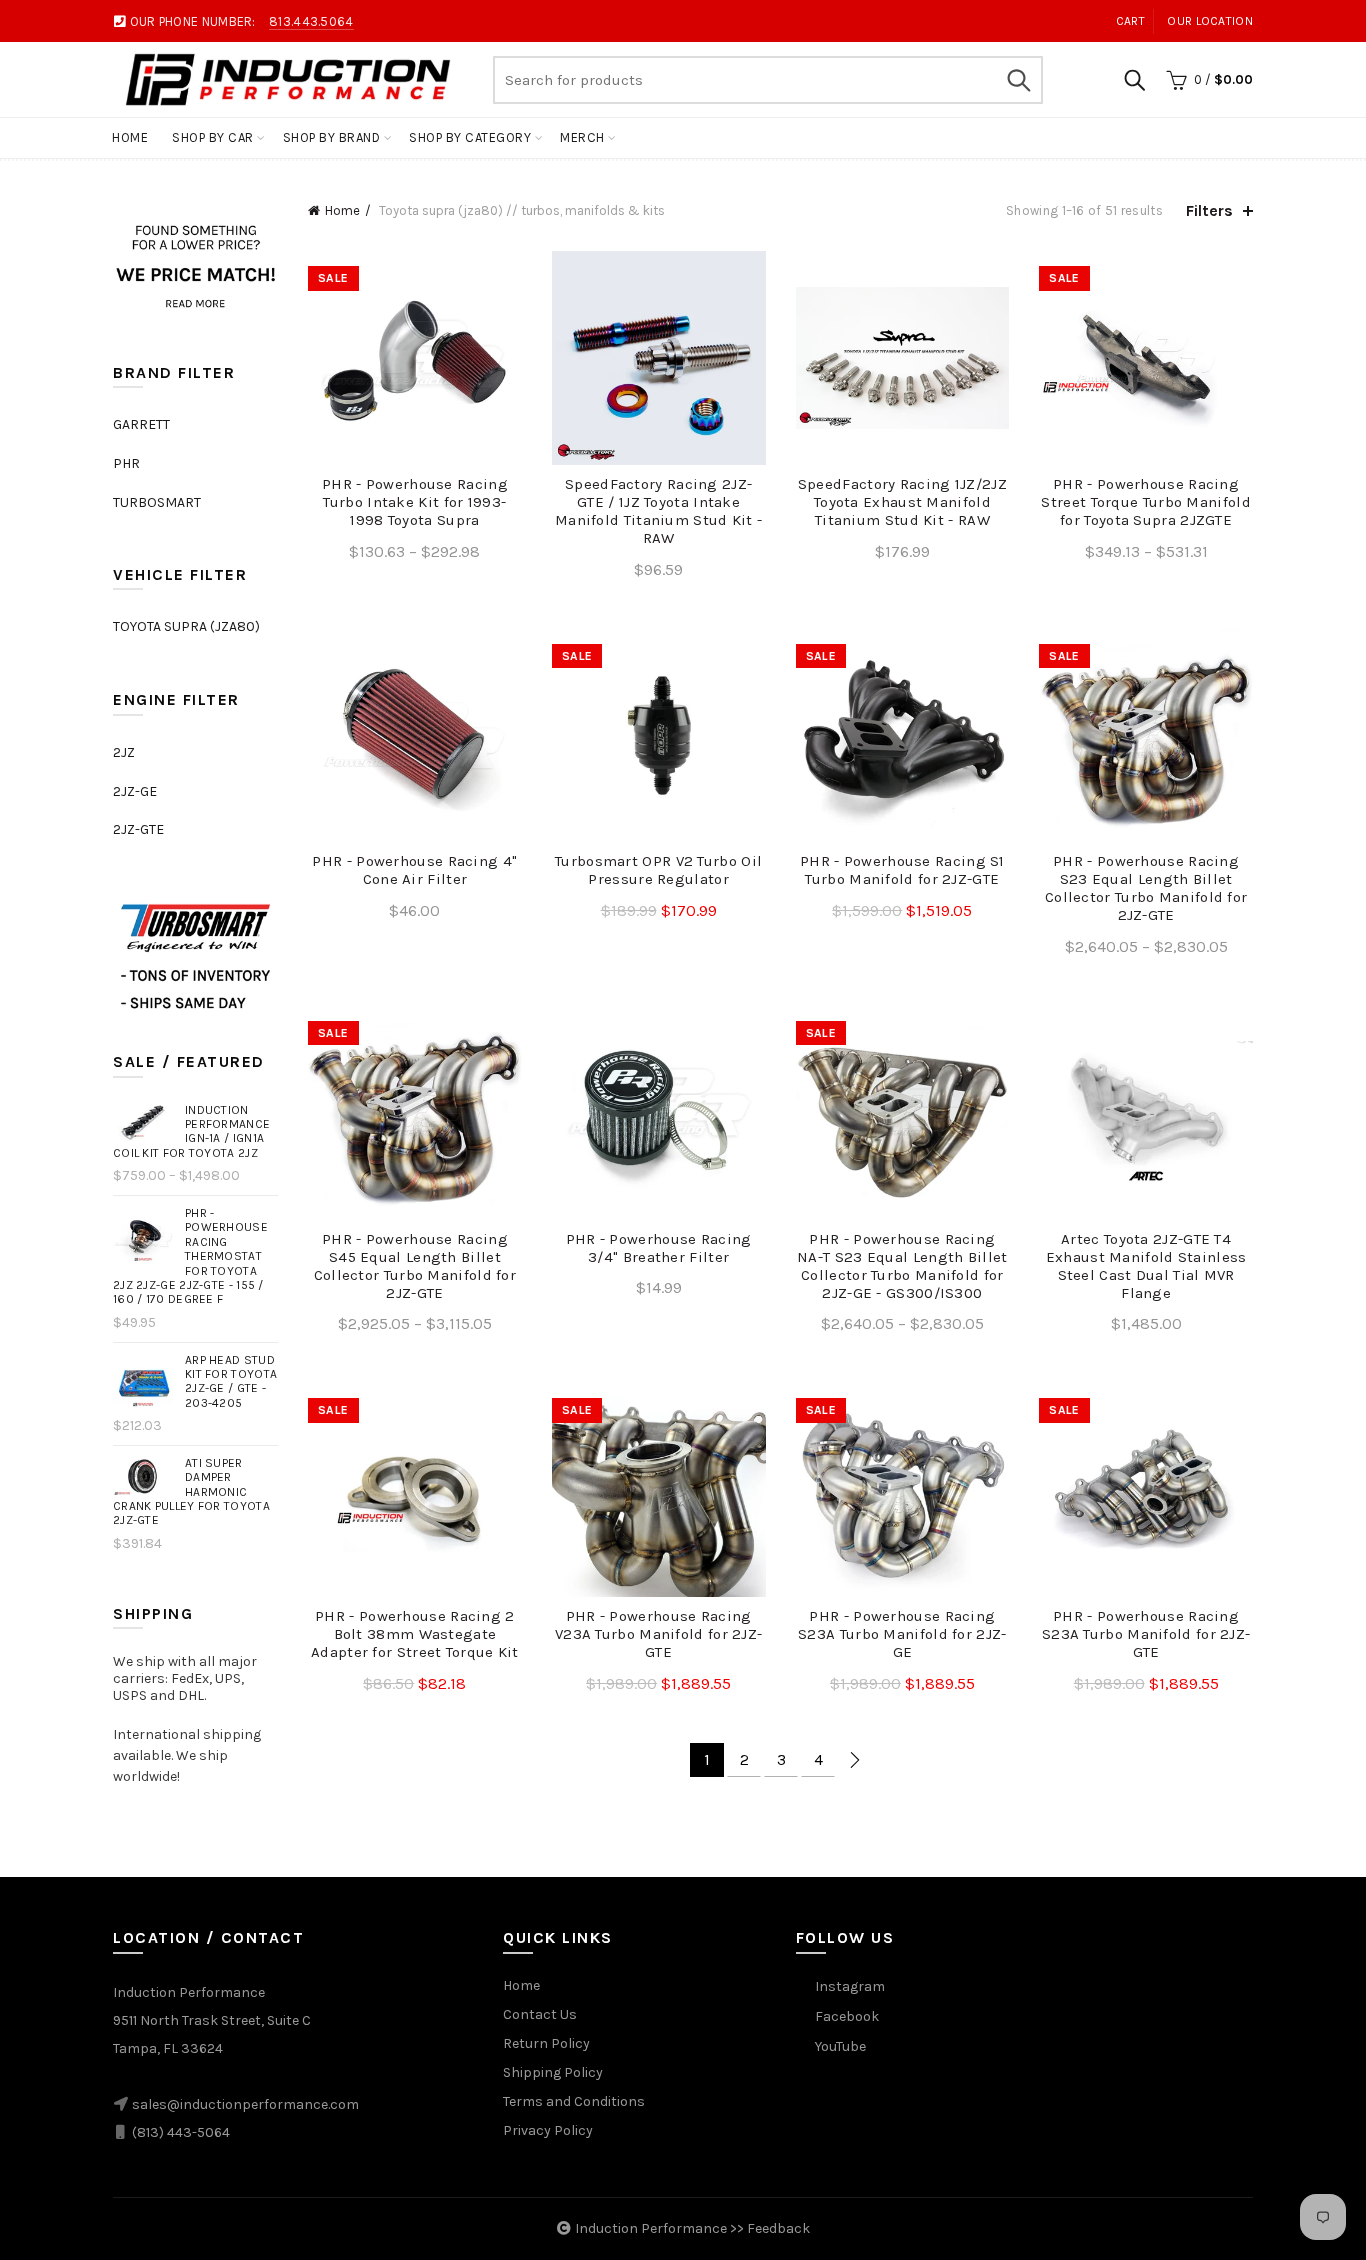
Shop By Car (213, 137)
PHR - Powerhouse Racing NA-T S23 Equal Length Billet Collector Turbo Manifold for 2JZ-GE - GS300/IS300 (902, 1266)
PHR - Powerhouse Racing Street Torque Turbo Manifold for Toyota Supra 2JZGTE (1145, 502)
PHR (126, 463)
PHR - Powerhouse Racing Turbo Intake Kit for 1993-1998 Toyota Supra (415, 502)
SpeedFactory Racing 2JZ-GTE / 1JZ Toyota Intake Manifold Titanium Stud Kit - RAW (658, 511)
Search (1018, 80)
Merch (582, 137)
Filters (1209, 210)
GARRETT (141, 424)
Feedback (778, 2228)
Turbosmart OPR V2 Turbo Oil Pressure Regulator (658, 870)
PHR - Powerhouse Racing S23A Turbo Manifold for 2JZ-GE (902, 1634)
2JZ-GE (135, 791)
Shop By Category (470, 137)
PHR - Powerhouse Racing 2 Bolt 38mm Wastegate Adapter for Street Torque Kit (415, 1634)
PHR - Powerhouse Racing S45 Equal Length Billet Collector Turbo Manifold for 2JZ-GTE (415, 1266)
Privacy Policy (548, 2130)
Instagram (850, 1986)
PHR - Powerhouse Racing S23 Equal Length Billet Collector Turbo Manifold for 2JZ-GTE (1146, 888)
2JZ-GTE (138, 829)
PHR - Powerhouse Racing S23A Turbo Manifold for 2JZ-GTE (1146, 1634)
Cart (1130, 21)
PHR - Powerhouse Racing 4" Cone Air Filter (414, 870)
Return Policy (546, 2043)
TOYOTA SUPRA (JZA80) (186, 626)
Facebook (847, 2016)
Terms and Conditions (574, 2101)
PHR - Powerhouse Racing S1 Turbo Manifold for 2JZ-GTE (902, 870)
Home (130, 137)
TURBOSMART (157, 502)
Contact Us (540, 2014)
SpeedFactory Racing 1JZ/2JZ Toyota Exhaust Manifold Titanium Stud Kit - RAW (902, 502)
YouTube (840, 2046)
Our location (1210, 21)
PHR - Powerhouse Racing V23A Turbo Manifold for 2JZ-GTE (658, 1634)
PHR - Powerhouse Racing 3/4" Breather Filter (659, 1248)
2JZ (124, 752)
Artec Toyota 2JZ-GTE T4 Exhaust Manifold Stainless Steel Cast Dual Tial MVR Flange (1146, 1266)
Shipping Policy (553, 2072)
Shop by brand (332, 137)
